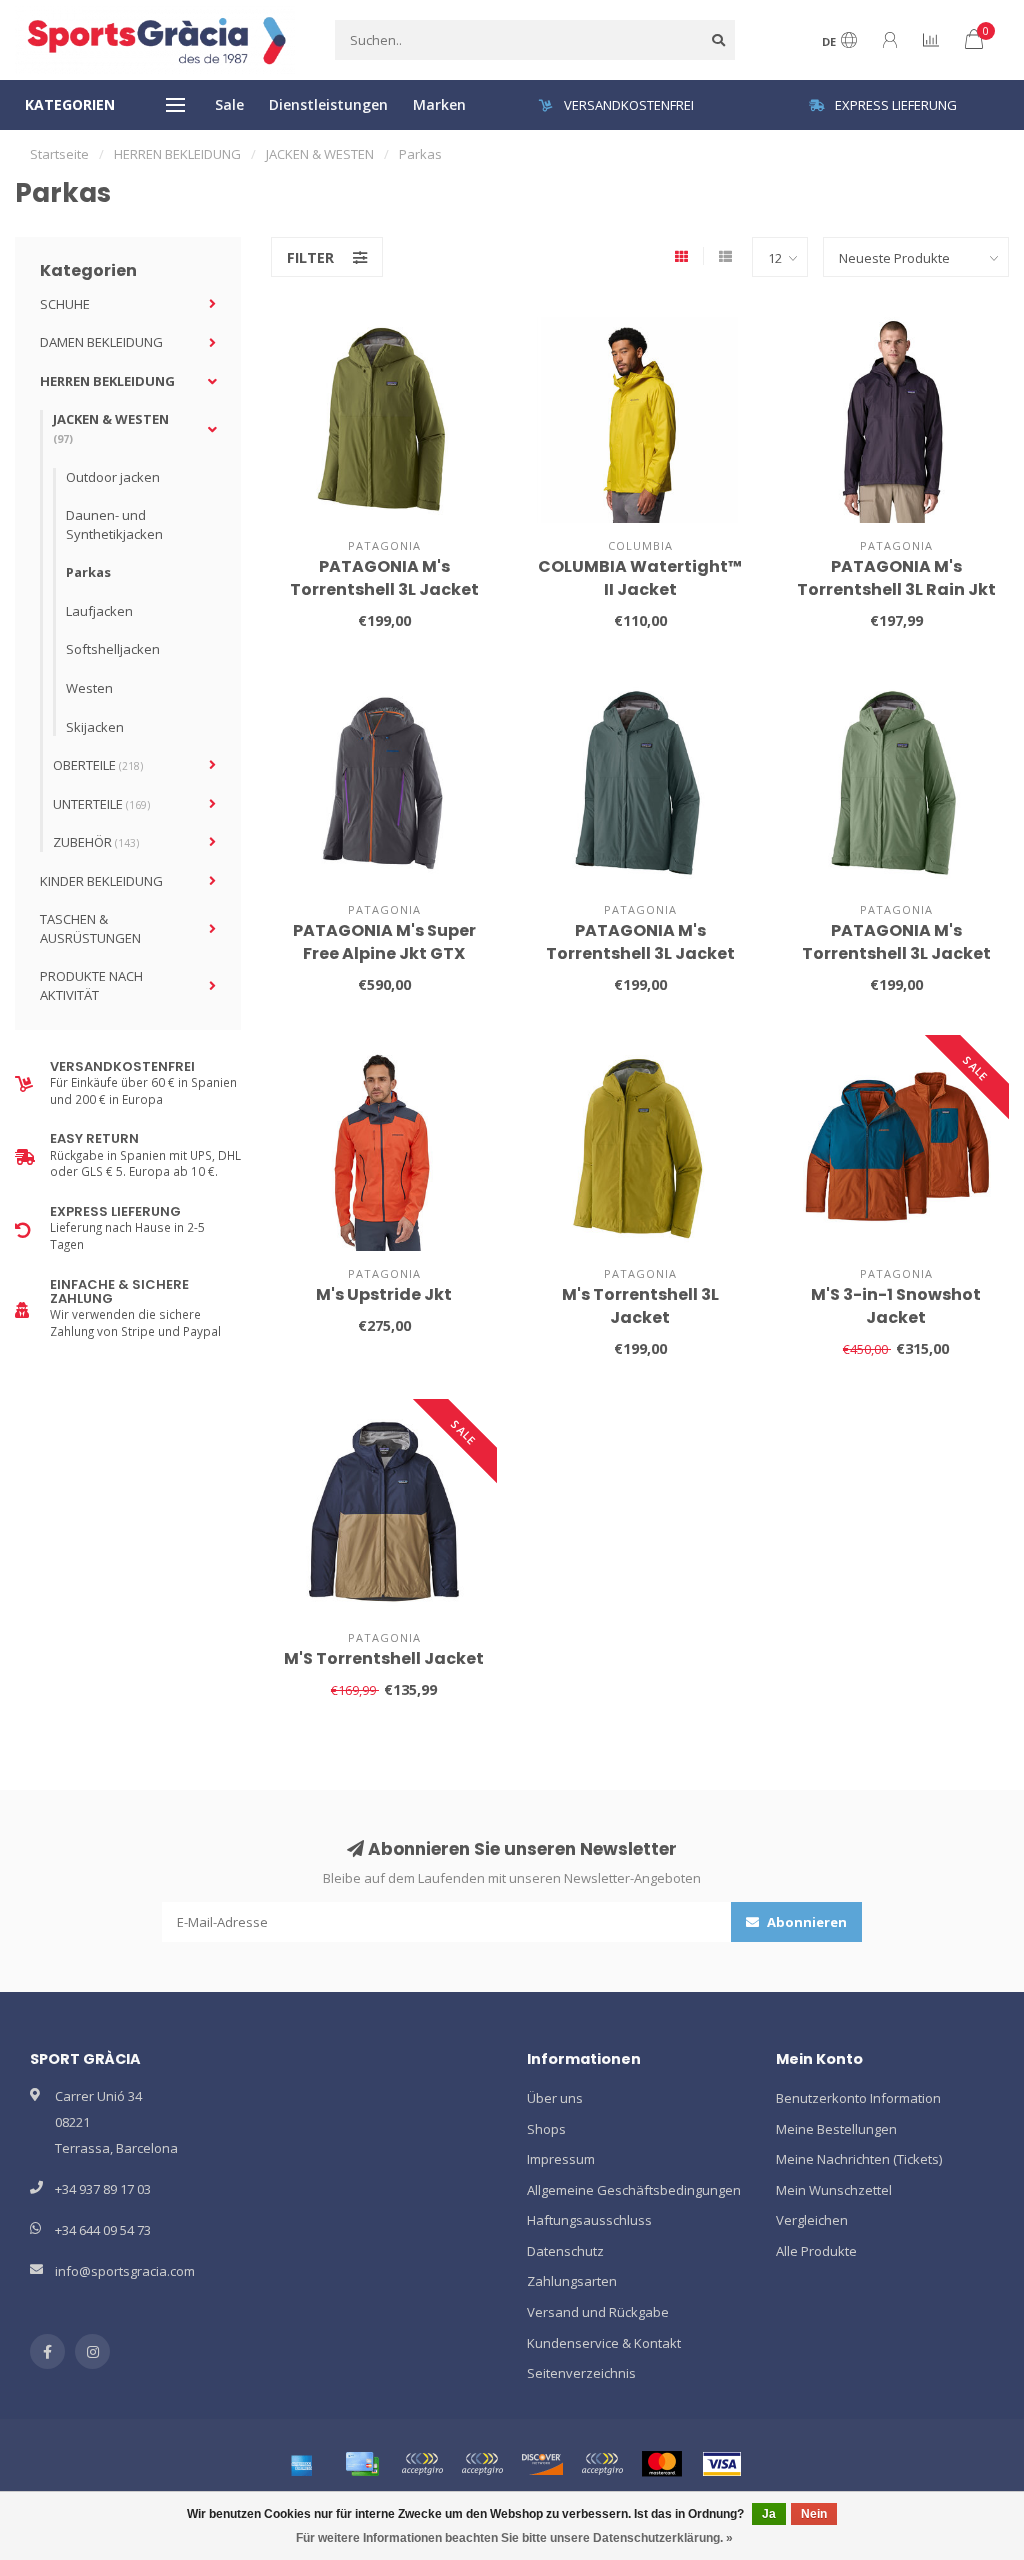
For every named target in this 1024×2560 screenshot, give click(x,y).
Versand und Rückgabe (598, 2312)
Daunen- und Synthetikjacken (114, 524)
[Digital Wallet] (422, 2464)
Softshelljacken (113, 649)
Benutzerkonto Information (858, 2098)
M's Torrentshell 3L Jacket (640, 1306)
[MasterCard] (662, 2464)
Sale (229, 104)
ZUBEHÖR (96, 842)
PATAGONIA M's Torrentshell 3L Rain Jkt (896, 578)
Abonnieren (805, 1922)
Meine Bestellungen (836, 2129)
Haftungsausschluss (589, 2220)
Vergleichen (812, 2220)
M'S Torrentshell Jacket (384, 1658)
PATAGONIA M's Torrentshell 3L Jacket (384, 578)
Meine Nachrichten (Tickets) (859, 2159)
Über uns (555, 2098)
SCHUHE (65, 304)
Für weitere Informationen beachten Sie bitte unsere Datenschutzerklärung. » (514, 2538)
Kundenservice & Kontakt (604, 2343)
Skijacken (95, 727)
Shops (546, 2129)
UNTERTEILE (101, 804)
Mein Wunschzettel (834, 2190)
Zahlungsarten (572, 2281)
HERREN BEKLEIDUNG (107, 381)
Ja (769, 2514)
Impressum (561, 2159)
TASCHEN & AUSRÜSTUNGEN (90, 928)
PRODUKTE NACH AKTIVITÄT (91, 985)
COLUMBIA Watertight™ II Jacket (640, 578)
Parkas (88, 572)
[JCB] (602, 2464)
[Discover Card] (542, 2464)
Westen (89, 688)
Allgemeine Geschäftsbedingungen (634, 2190)
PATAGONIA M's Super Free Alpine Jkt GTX (384, 942)
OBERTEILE (98, 765)
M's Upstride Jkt (384, 1294)
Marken (439, 104)
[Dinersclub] (482, 2464)
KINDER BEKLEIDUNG (101, 881)
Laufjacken (99, 611)
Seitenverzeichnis (581, 2373)
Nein (814, 2514)
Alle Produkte (816, 2251)
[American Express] (302, 2464)
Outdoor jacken (113, 477)
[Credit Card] (362, 2464)
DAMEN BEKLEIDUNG (101, 342)
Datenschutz (565, 2251)
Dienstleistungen (328, 104)
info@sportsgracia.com (125, 2271)
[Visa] (722, 2464)
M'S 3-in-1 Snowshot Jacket (896, 1306)
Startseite (59, 154)
